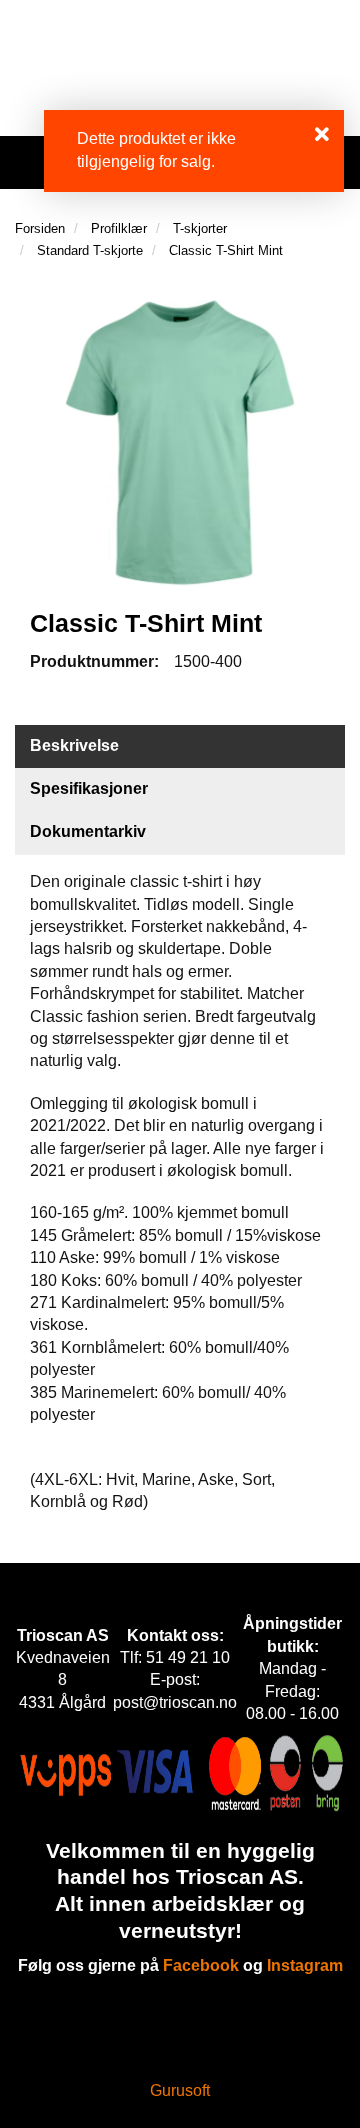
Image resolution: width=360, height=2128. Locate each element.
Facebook (201, 1965)
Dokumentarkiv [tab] (88, 831)
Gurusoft (180, 2090)
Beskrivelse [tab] (74, 745)
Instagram (305, 1965)
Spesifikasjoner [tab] (89, 788)
